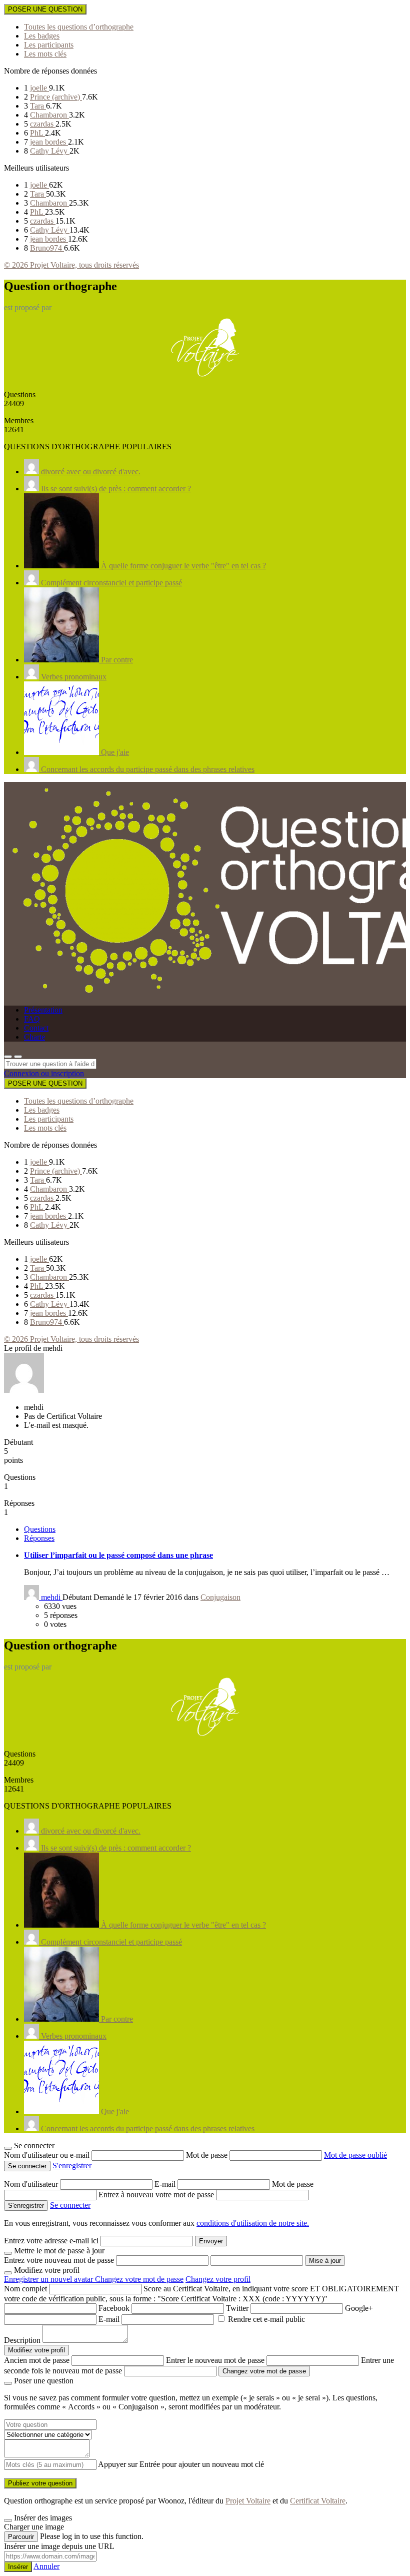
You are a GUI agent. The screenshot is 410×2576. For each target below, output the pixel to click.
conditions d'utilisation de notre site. (253, 2223)
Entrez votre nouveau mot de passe (59, 2260)
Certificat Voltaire (318, 2501)
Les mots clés (45, 54)
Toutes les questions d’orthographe (79, 27)
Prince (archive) (56, 97)
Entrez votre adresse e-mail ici (51, 2241)
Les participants (49, 45)
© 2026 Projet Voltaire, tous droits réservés (71, 265)
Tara (38, 106)
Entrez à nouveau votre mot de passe (157, 2195)
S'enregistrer (72, 2166)
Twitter (237, 2308)
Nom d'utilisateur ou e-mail (48, 2155)
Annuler (46, 2566)
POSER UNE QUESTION (45, 9)
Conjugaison (220, 1597)
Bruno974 (47, 248)
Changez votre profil (218, 2279)
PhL (37, 133)
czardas (43, 124)
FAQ (32, 1019)
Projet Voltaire (248, 2501)
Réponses (39, 1538)
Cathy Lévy (50, 151)
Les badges (42, 36)
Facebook (114, 2308)
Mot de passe (208, 2155)
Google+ (359, 2308)
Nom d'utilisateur (32, 2184)
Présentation (43, 1010)
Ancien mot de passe (37, 2360)
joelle (39, 88)
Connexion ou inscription (44, 1073)
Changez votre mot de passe (139, 2279)
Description (22, 2340)
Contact (36, 1028)
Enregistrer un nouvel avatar (49, 2279)
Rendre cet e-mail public (266, 2319)
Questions (40, 1529)
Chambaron (49, 115)
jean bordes (49, 142)
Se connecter (70, 2205)
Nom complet (25, 2289)
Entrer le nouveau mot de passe (215, 2360)
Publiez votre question (40, 2483)
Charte (34, 1037)
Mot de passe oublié (355, 2155)
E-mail (166, 2184)
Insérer (18, 2567)
